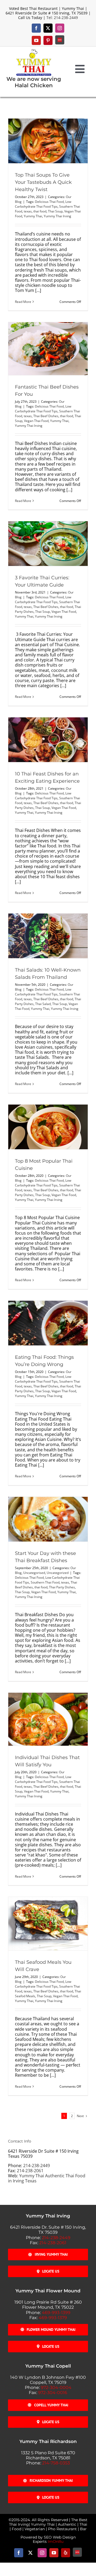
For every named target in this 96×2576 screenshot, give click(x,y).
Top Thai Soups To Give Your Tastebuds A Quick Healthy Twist (43, 182)
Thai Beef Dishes (46, 416)
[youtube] (36, 40)
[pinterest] (48, 40)
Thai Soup (55, 211)
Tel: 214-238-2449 (62, 18)
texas (28, 211)
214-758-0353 (56, 2463)
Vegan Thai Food (36, 421)
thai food (40, 211)
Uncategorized (58, 1573)
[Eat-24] (60, 40)
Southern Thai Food (45, 1582)
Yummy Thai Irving (57, 216)
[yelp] (66, 2553)
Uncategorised (34, 1573)
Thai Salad (43, 1004)
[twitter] (48, 28)
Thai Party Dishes (62, 1587)
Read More (23, 302)
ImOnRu (56, 2541)
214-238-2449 (37, 2166)
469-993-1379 (53, 2318)
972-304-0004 (56, 2387)
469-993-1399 (56, 2313)
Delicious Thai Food (49, 202)
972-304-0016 (53, 2393)
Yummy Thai (33, 216)
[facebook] (36, 28)
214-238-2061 (30, 2171)
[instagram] (60, 28)
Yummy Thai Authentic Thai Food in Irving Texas (47, 2178)
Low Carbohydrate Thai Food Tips (43, 204)
